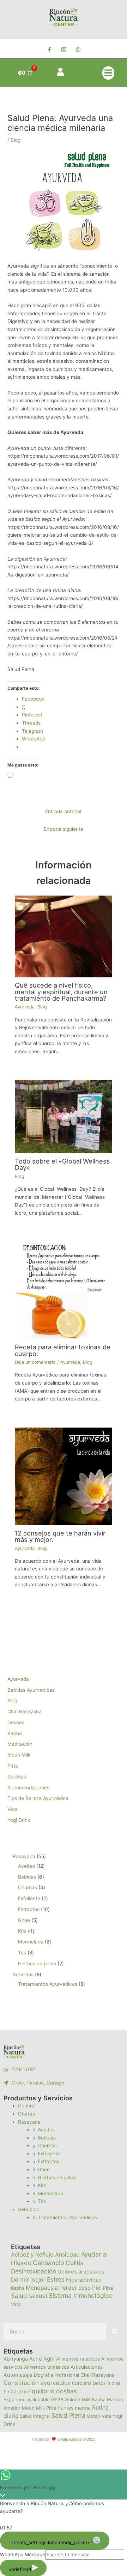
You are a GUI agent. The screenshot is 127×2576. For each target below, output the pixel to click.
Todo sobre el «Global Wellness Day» (62, 1164)
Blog (16, 140)
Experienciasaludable (27, 2399)
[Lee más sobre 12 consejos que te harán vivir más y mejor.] (64, 1476)
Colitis (74, 2263)
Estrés (56, 2279)
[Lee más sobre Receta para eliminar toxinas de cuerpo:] (64, 1290)
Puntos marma (74, 2408)
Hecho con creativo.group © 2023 (63, 2439)
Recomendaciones (28, 1788)
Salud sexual (29, 2296)
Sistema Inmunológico (81, 2296)
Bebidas (47, 2138)
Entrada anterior (64, 811)
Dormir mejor (28, 2280)
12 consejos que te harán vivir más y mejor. (60, 1536)
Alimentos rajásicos (78, 2359)
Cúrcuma (82, 2383)
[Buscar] (115, 2332)
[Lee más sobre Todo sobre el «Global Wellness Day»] (64, 1116)
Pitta (13, 1766)
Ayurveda (25, 1007)
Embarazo (15, 2392)
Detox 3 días (107, 2383)
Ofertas (26, 2114)
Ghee (44, 2169)
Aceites (46, 2130)
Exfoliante (49, 2154)
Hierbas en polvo (57, 2178)
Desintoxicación (34, 2271)
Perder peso (75, 2288)
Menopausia (42, 2288)
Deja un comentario (35, 1362)
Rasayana (29, 2122)
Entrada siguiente (64, 829)
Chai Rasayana (25, 1711)
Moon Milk (19, 1755)
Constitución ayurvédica (37, 2383)
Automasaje (18, 2375)
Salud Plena (68, 2415)
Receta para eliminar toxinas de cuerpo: (63, 1350)
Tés (42, 2201)
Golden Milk (78, 2399)
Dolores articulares (81, 2272)
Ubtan (93, 2416)
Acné (36, 2359)
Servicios (28, 2209)
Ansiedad (67, 2255)
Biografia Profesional (56, 2375)
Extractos (49, 2161)
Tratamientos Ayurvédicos (67, 2217)
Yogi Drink (19, 1820)
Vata (13, 1809)
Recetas (17, 1777)
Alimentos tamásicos (47, 2367)
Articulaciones (87, 2367)
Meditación (20, 1744)
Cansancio (49, 2263)
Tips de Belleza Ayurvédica (38, 1798)
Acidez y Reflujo (32, 2255)
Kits (42, 2185)
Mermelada (50, 2193)
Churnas (47, 2145)
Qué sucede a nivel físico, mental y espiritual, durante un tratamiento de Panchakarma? (61, 991)
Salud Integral (35, 2416)
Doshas (16, 1722)
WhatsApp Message (23, 2554)
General (27, 2106)
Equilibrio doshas (53, 2391)
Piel (97, 2288)
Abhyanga (16, 2359)
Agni (49, 2359)
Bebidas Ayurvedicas (31, 1690)
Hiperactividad (84, 2280)
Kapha (15, 1733)
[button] (108, 73)
